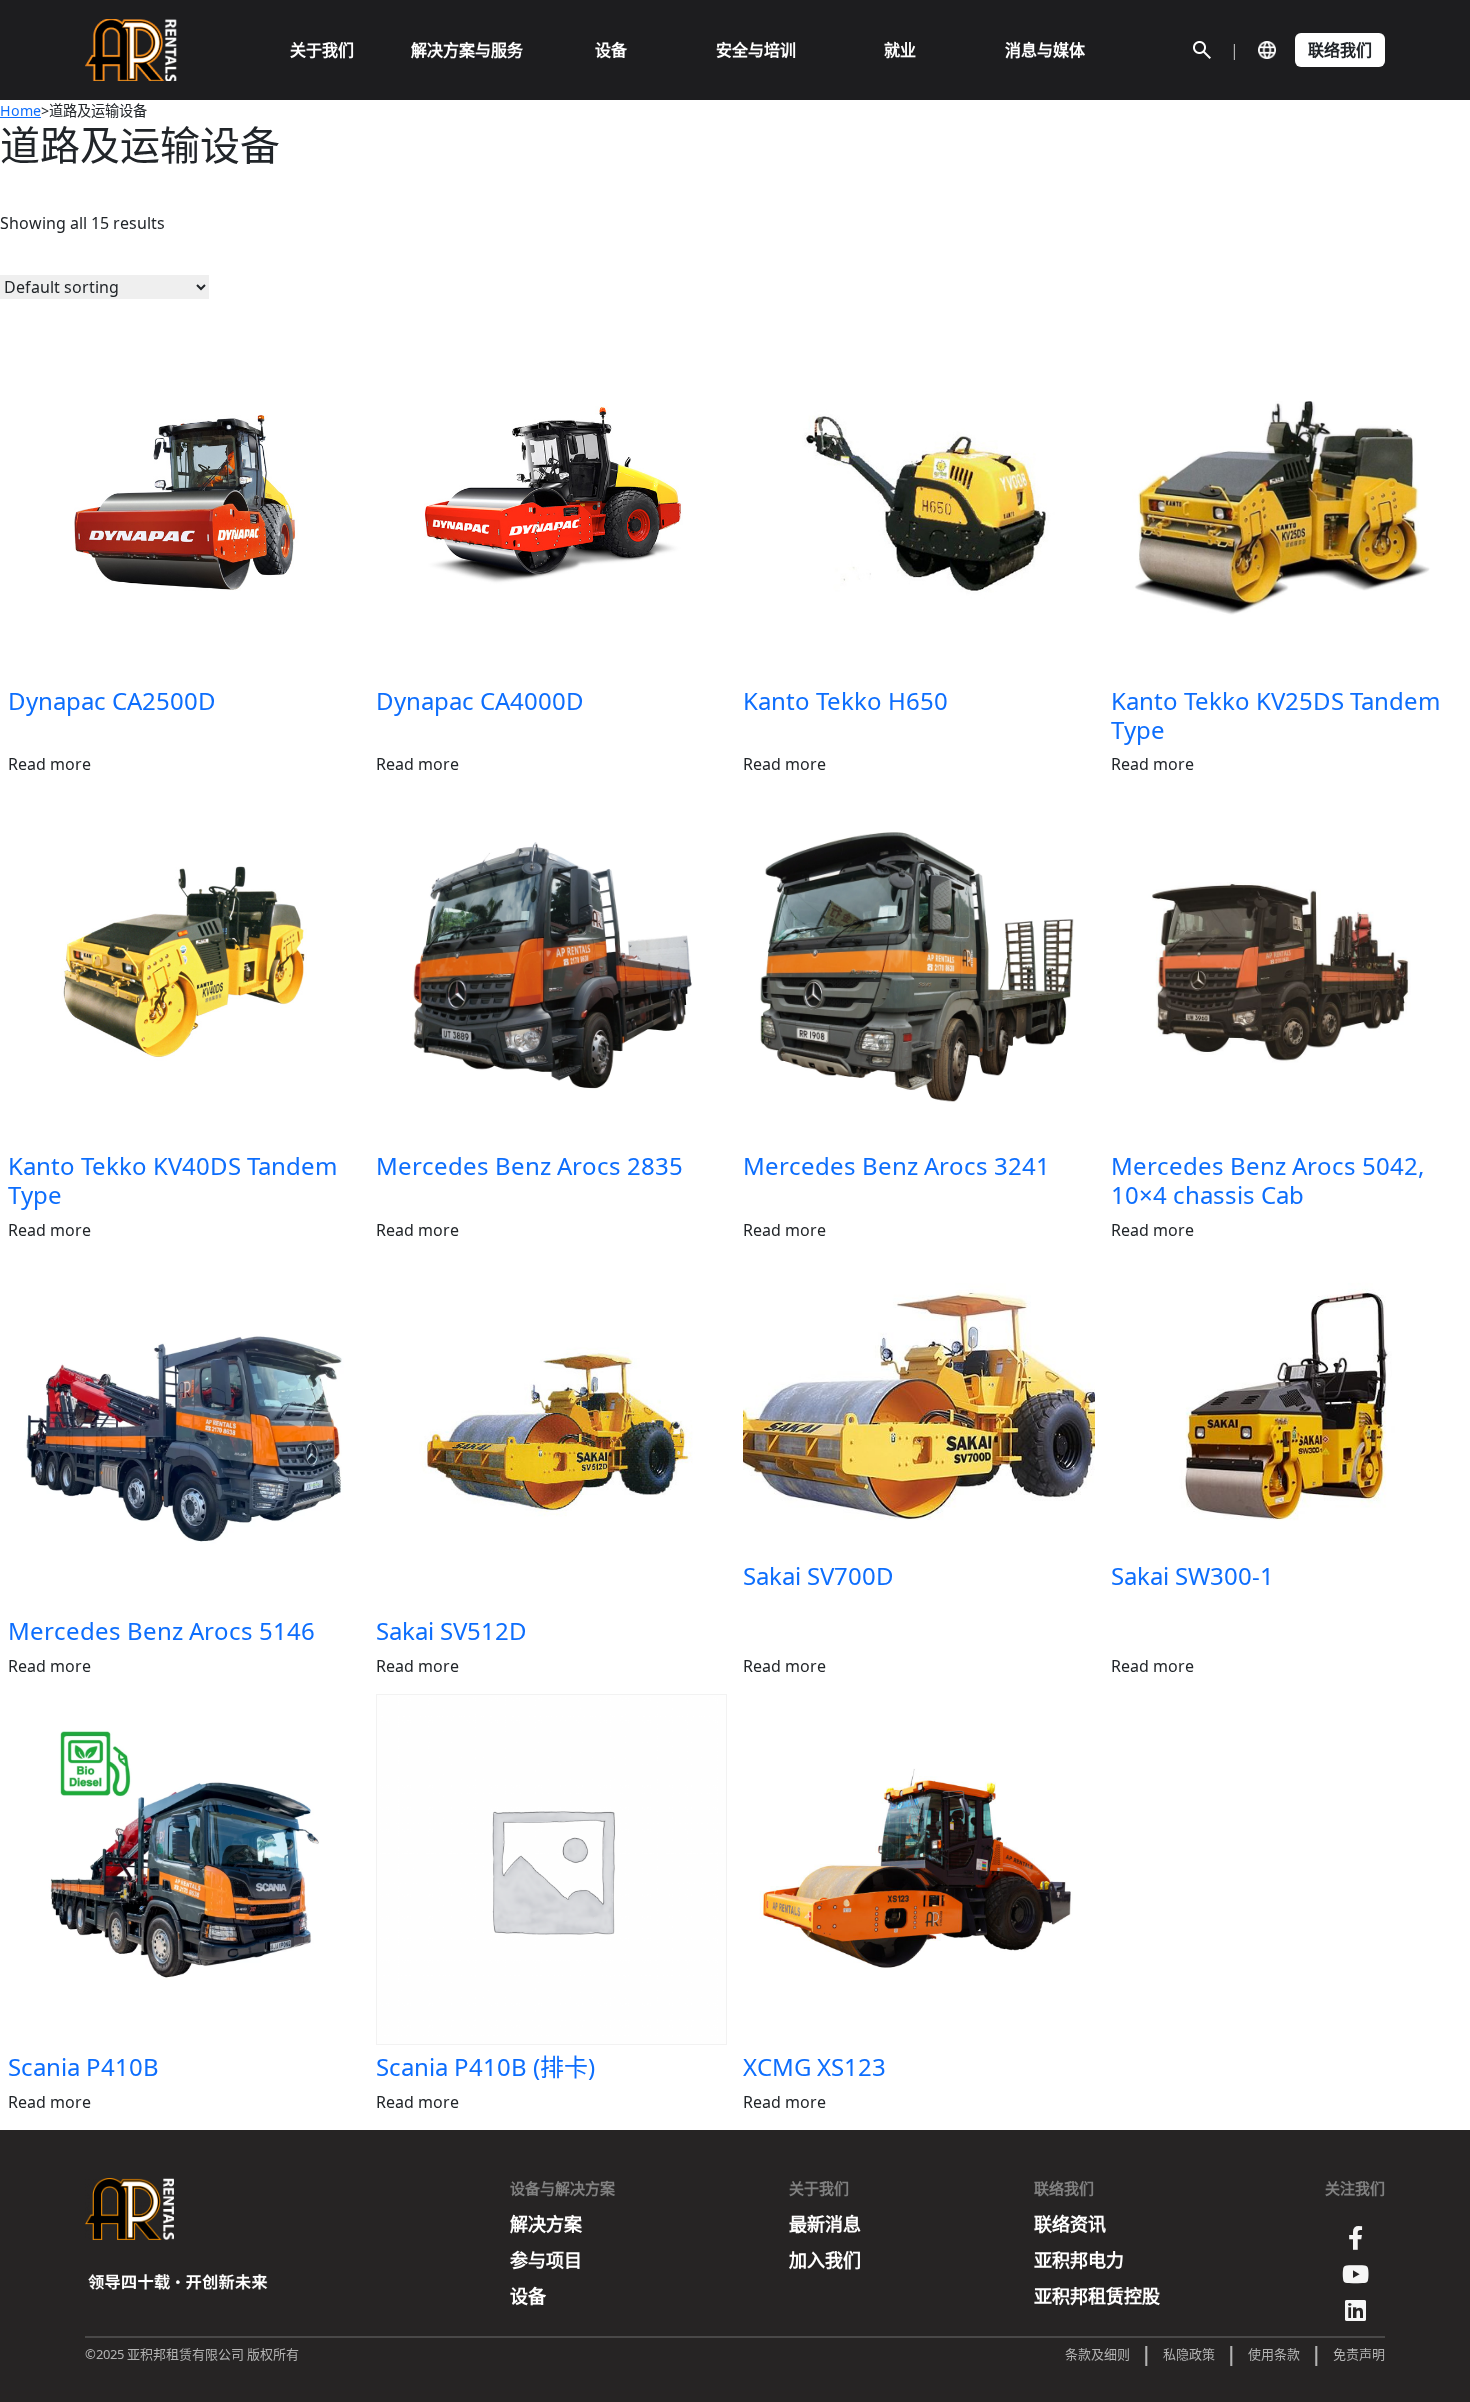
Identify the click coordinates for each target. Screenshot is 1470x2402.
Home (20, 110)
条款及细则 (1097, 2354)
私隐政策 (1189, 2354)
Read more (49, 764)
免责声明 (1359, 2354)
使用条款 (1274, 2354)
